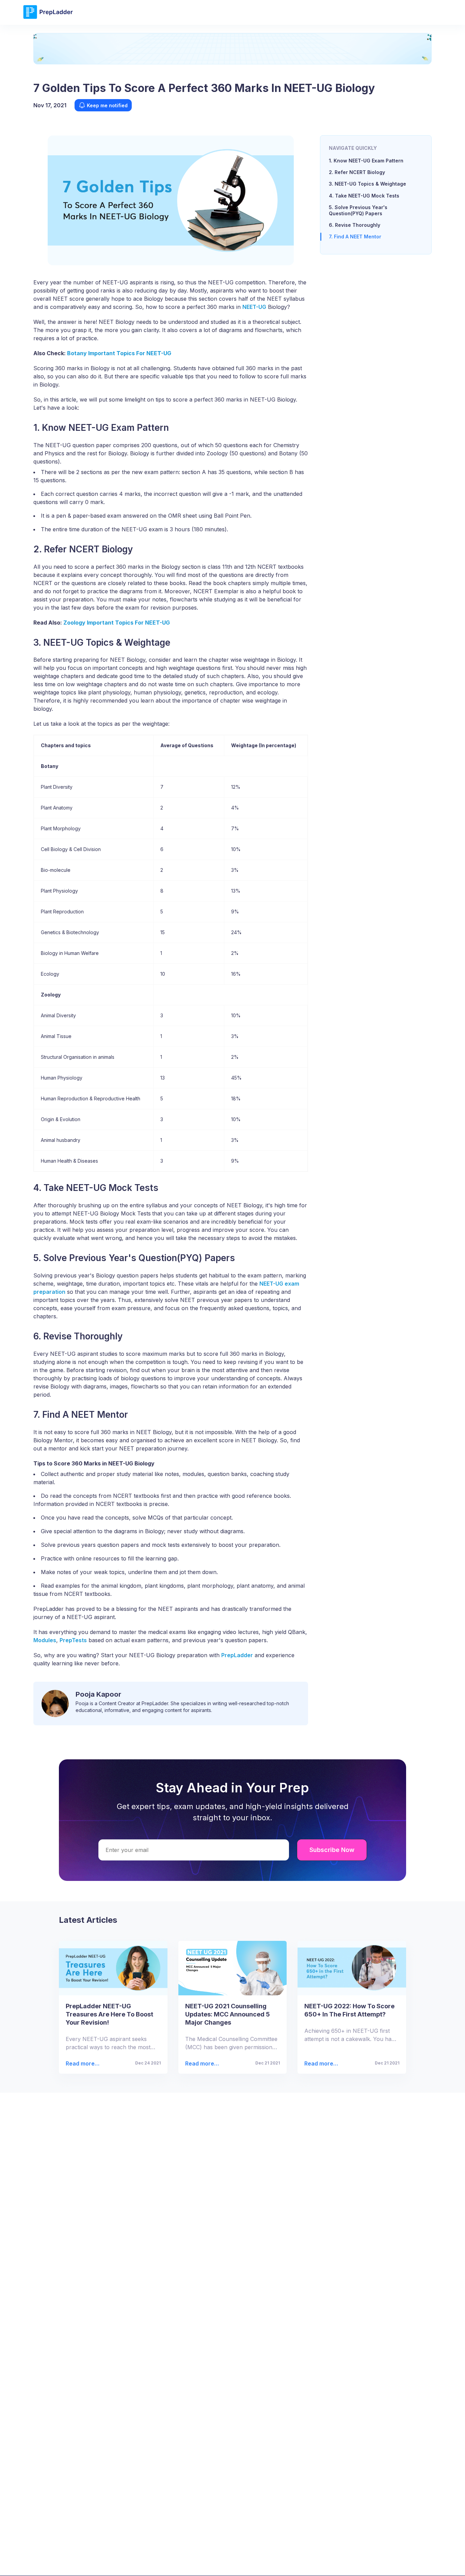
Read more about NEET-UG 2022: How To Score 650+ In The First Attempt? (321, 2064)
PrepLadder (237, 1655)
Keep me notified (107, 105)
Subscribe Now (332, 1850)
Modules (45, 1640)
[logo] (48, 18)
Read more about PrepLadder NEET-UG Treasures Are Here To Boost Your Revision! (82, 2064)
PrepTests (73, 1640)
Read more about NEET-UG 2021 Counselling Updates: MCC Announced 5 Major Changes (202, 2064)
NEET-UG (254, 307)
